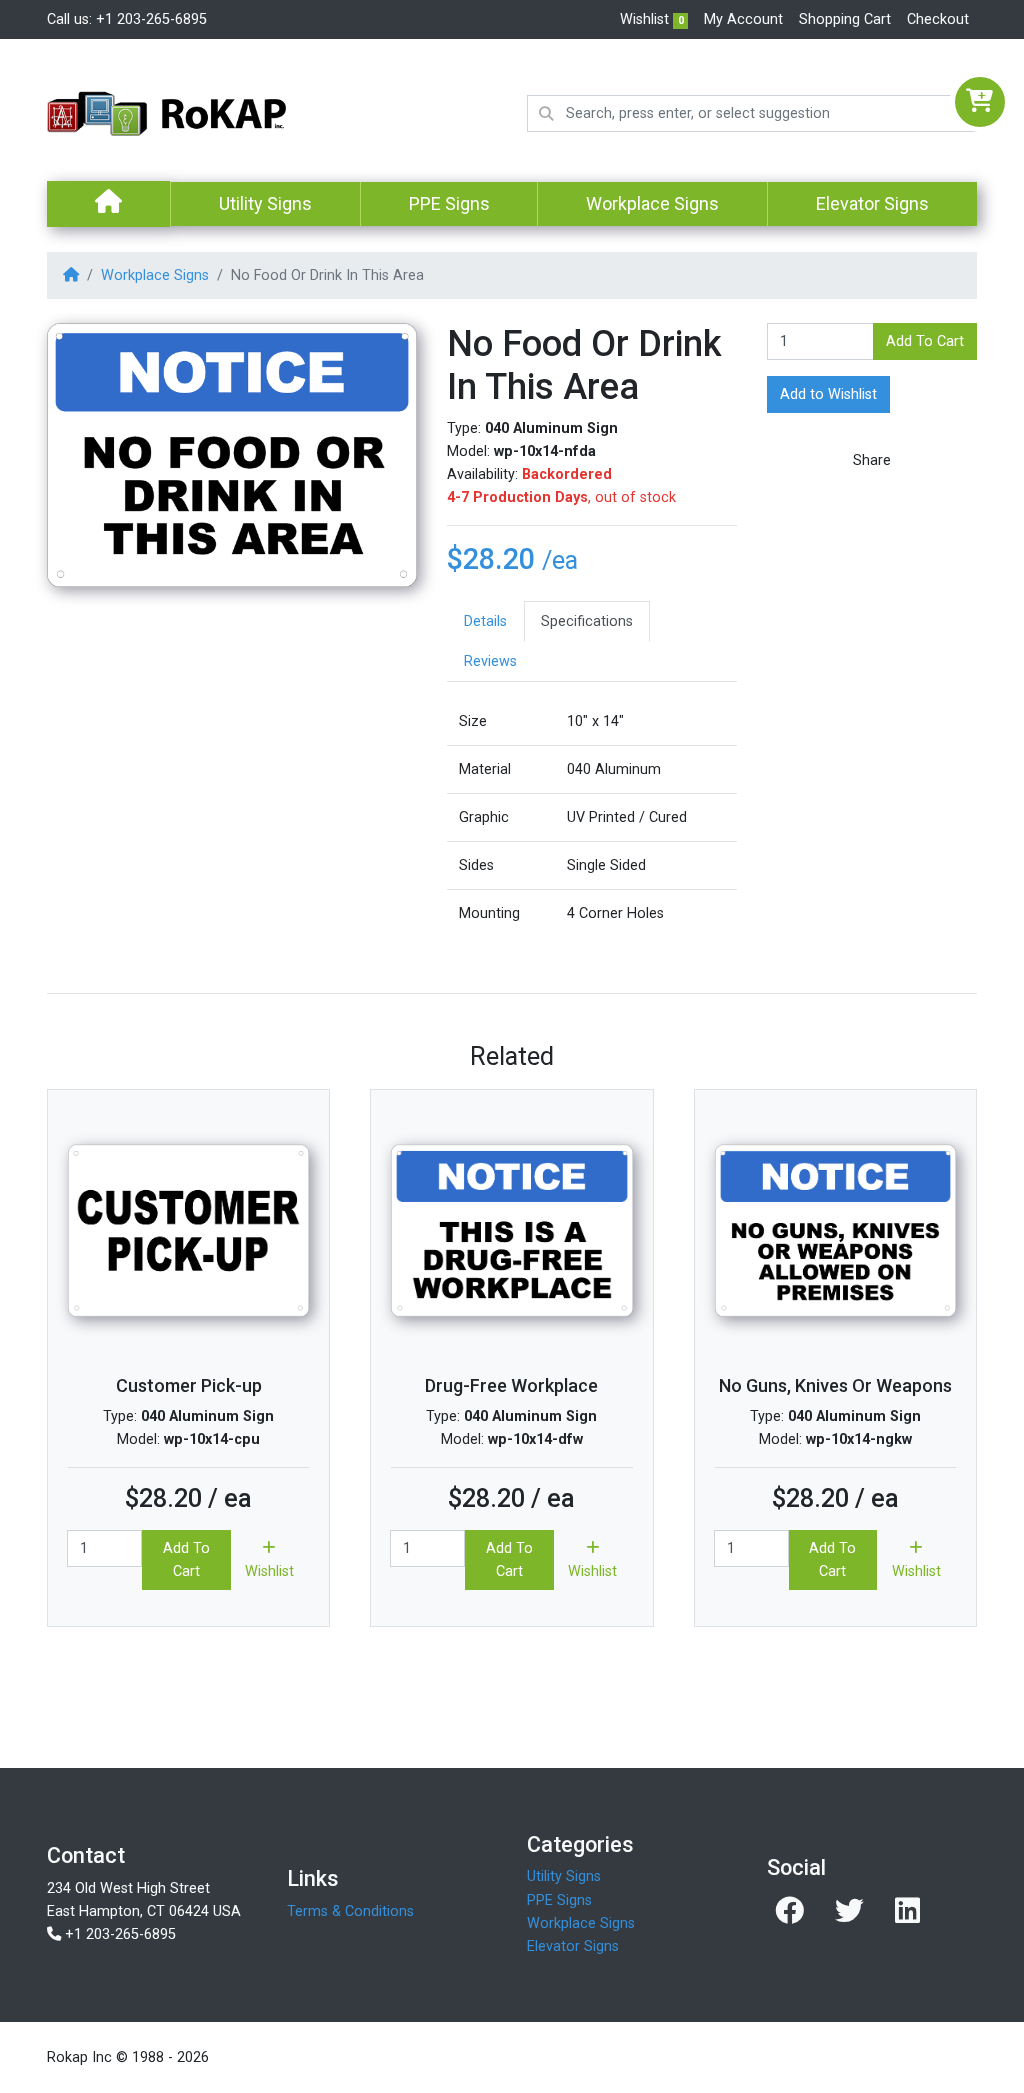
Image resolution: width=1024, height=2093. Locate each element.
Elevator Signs (872, 203)
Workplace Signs (652, 203)
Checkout (938, 19)
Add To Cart (925, 341)
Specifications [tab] (587, 621)
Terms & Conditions (350, 1911)
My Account (743, 19)
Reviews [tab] (490, 661)
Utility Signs (265, 203)
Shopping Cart (845, 19)
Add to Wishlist (828, 394)
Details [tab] (485, 621)
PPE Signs (449, 203)
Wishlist (651, 19)
